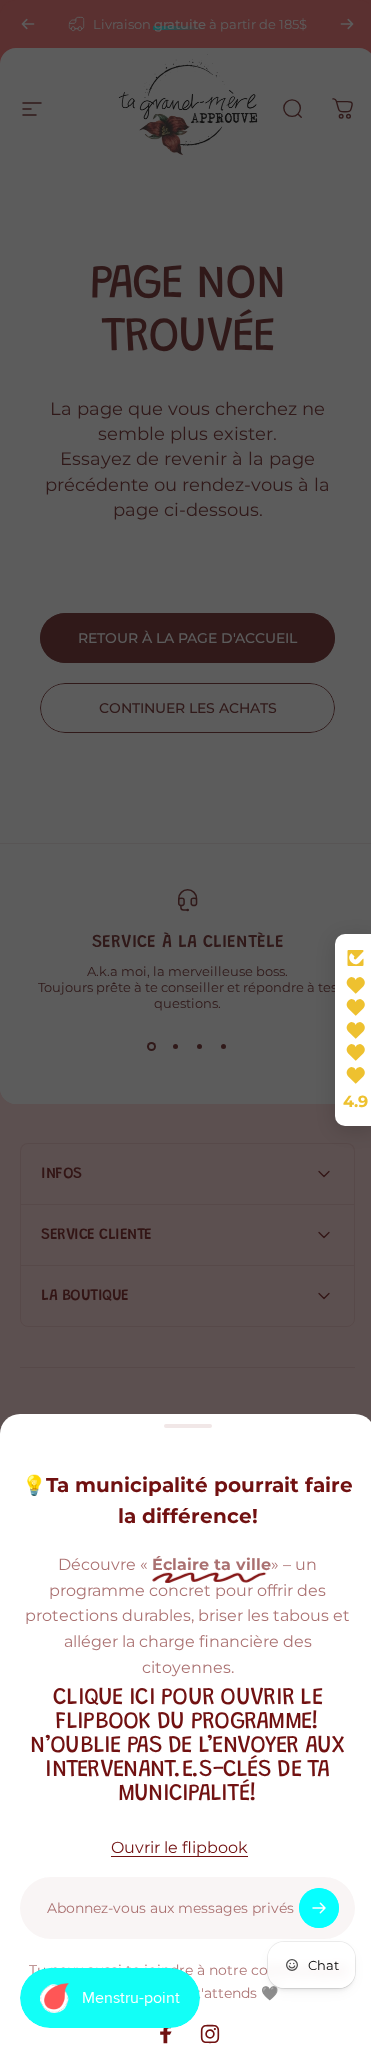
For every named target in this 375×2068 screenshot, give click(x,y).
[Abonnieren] (319, 1908)
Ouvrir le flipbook (179, 1847)
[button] (340, 1030)
